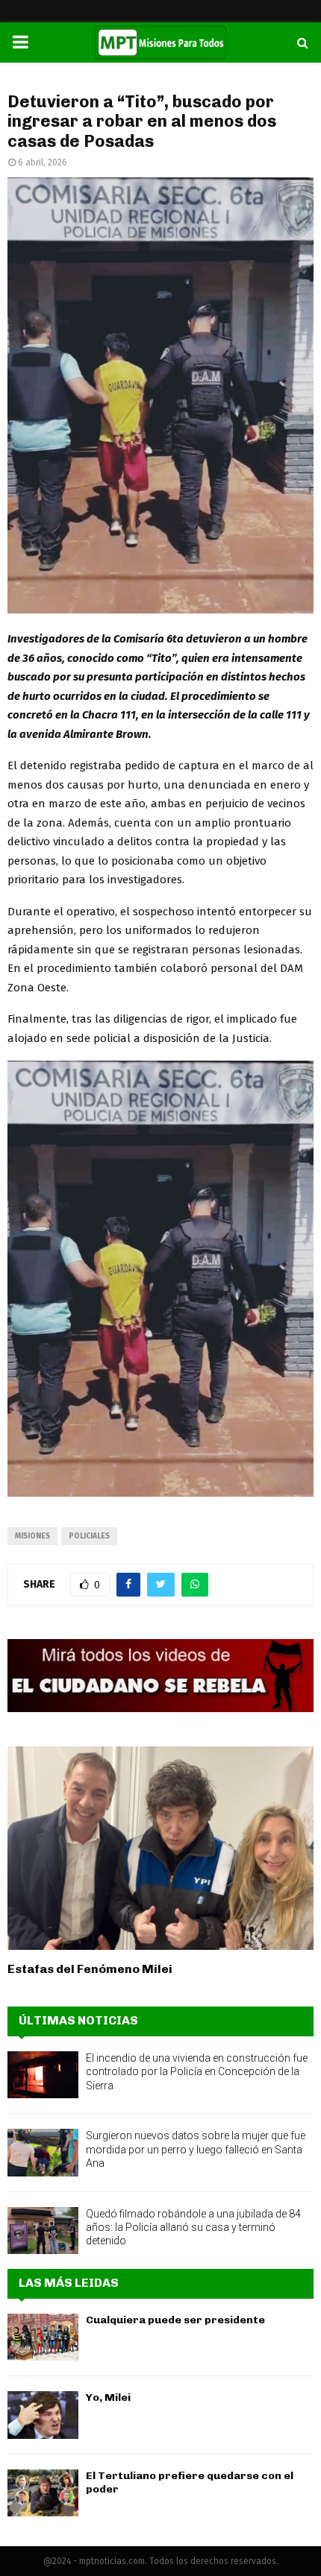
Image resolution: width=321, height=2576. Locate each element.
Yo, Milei (108, 2397)
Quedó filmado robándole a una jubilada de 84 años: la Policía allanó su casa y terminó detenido (193, 2227)
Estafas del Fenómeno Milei (90, 1969)
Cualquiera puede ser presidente (175, 2320)
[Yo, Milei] (43, 2415)
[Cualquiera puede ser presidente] (43, 2337)
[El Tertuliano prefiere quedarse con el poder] (43, 2493)
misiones (32, 1536)
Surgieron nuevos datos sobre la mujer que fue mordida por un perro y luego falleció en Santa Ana (196, 2149)
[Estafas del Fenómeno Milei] (160, 1848)
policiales (89, 1536)
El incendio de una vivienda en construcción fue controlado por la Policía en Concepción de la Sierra (197, 2071)
